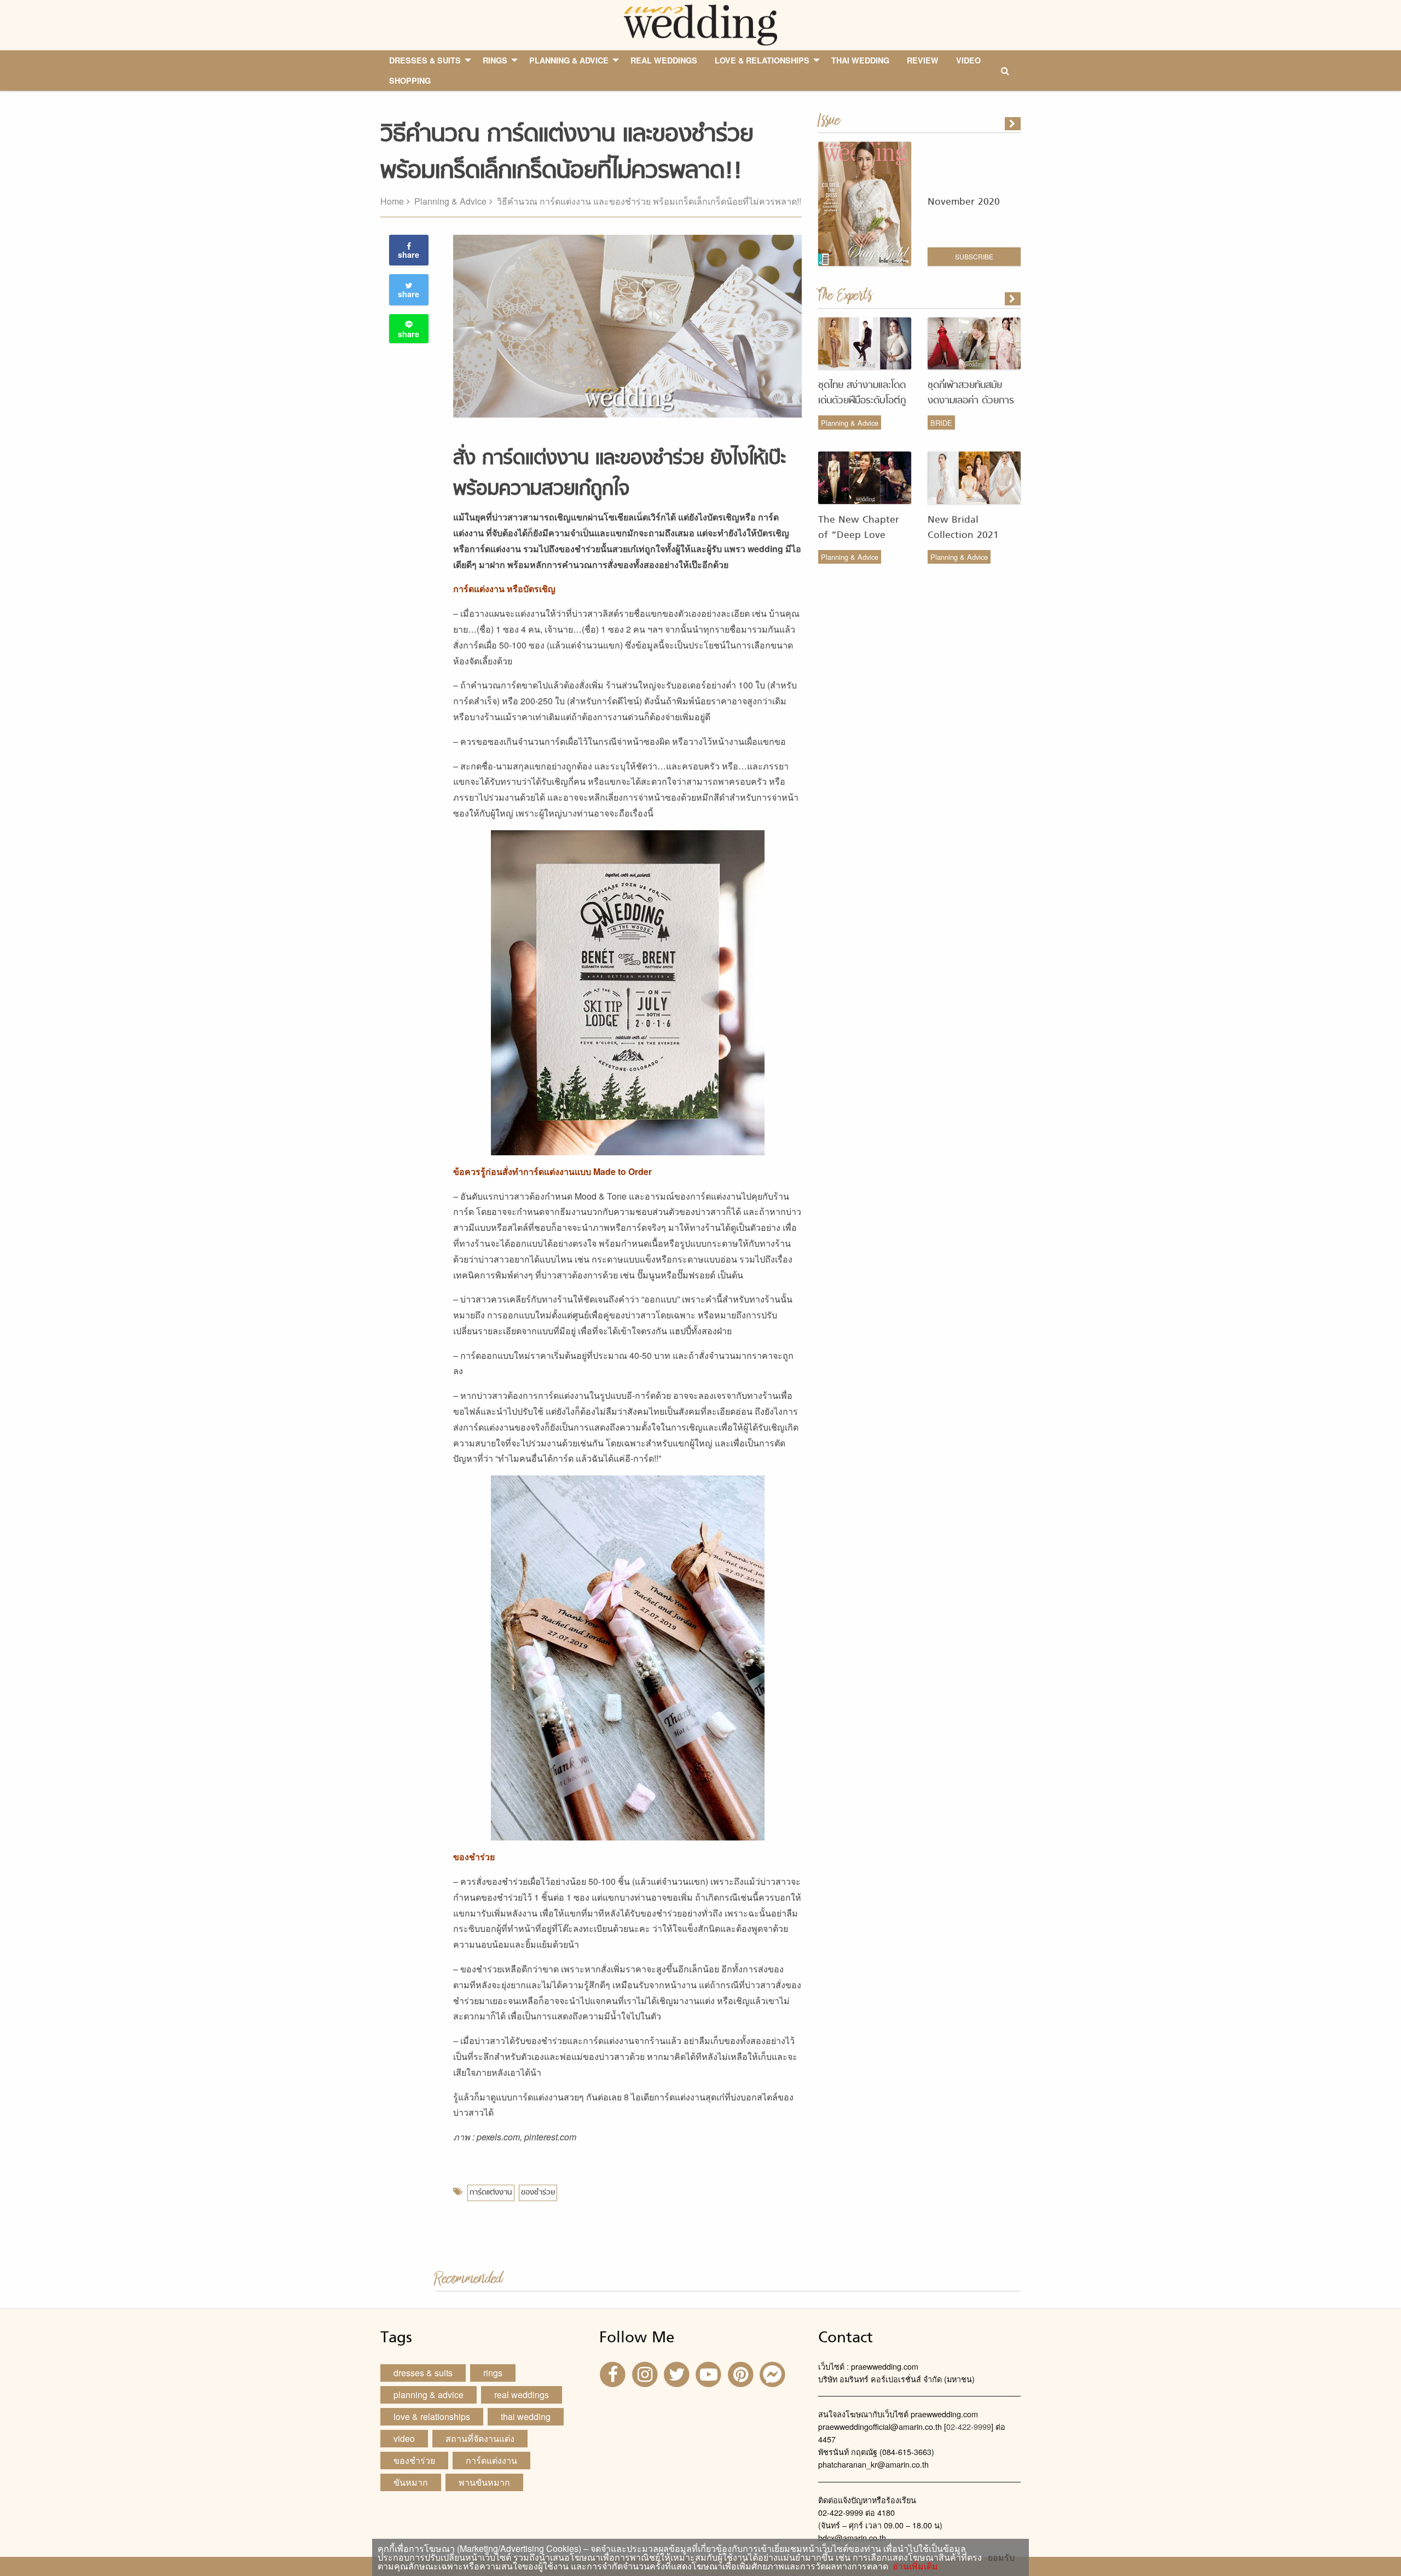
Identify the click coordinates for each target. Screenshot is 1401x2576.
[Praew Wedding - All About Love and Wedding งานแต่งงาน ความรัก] (700, 24)
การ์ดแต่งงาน (491, 2193)
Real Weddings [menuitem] (664, 60)
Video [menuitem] (968, 60)
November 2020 (964, 202)
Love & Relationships (432, 2416)
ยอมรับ (1001, 2557)
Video (404, 2438)
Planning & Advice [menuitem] (569, 60)
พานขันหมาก (484, 2482)
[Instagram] (646, 2374)
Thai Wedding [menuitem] (860, 60)
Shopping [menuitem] (410, 80)
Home (392, 201)
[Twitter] (678, 2374)
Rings (493, 2373)
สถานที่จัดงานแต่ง (480, 2438)
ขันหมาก (411, 2482)
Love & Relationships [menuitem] (762, 60)
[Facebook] (614, 2374)
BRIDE (941, 423)
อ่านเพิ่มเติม (913, 2566)
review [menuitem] (923, 60)
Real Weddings (522, 2395)
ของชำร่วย (538, 2193)
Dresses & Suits (423, 2373)
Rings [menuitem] (495, 60)
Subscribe (974, 256)
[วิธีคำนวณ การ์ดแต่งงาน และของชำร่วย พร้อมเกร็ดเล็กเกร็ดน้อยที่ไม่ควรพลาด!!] (1014, 299)
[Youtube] (710, 2374)
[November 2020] (1014, 124)
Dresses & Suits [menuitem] (425, 60)
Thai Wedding (526, 2416)
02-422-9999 (969, 2426)
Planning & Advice (450, 201)
